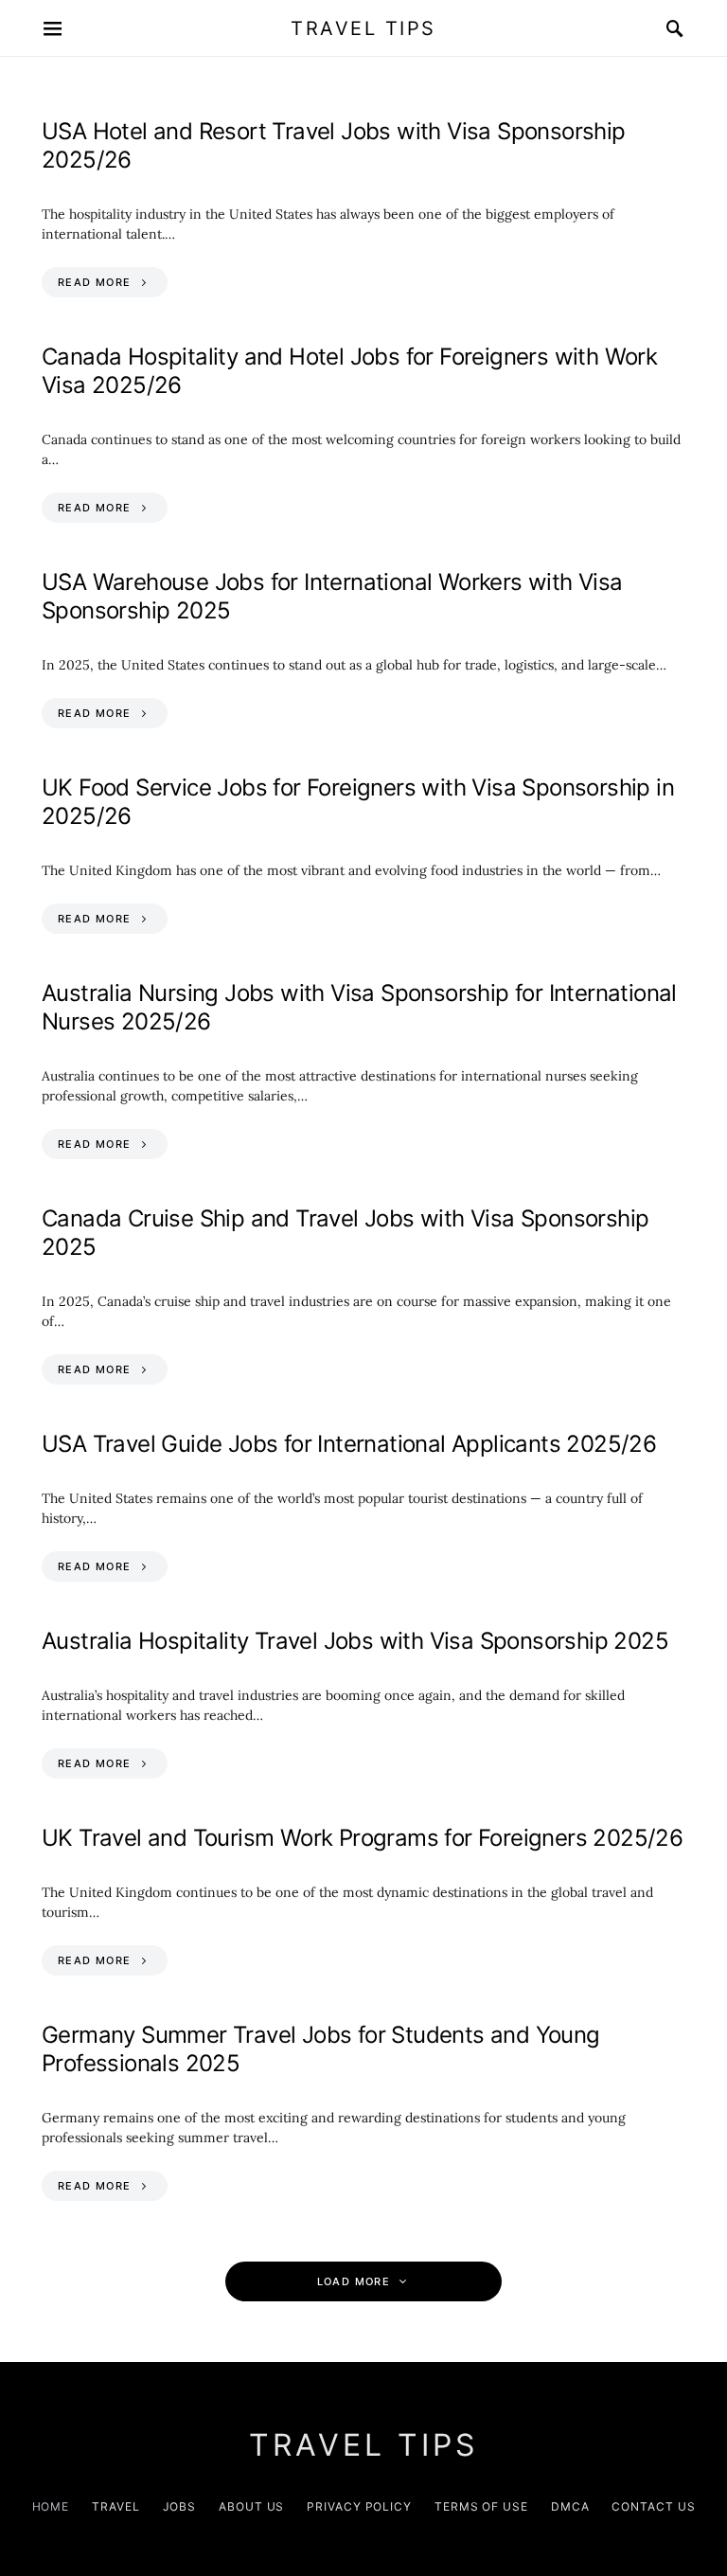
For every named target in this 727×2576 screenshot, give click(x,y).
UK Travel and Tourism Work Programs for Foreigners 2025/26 (362, 1838)
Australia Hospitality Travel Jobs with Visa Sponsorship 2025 (355, 1641)
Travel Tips (363, 28)
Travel (115, 2506)
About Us (251, 2506)
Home (51, 2506)
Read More (94, 282)
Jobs (180, 2506)
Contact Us (653, 2506)
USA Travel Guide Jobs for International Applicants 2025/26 (349, 1444)
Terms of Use (481, 2506)
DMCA (570, 2506)
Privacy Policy (359, 2506)
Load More (354, 2281)
